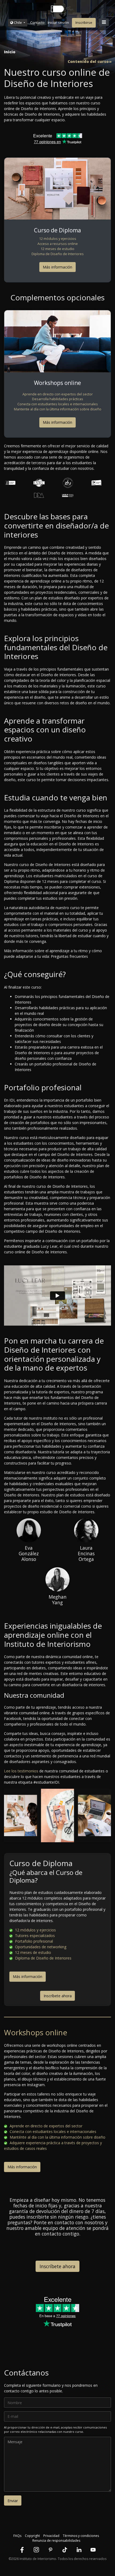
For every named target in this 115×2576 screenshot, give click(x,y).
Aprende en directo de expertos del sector (45, 2126)
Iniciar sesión (58, 22)
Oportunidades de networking (40, 1947)
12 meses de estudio (57, 249)
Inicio (10, 52)
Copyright (32, 2536)
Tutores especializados (34, 1936)
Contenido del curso (88, 62)
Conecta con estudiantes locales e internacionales (58, 404)
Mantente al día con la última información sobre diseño (58, 409)
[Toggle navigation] (104, 22)
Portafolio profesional (33, 1941)
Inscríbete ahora (58, 1996)
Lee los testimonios (21, 1771)
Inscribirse (84, 22)
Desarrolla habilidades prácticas (58, 399)
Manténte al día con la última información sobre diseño (57, 2137)
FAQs (17, 2536)
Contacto (37, 22)
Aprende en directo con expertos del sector (58, 394)
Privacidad (51, 2536)
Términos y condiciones (81, 2536)
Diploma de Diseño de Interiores (58, 254)
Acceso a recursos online (58, 244)
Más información (57, 267)
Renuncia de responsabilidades (56, 2541)
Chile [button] (18, 22)
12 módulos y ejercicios (58, 239)
